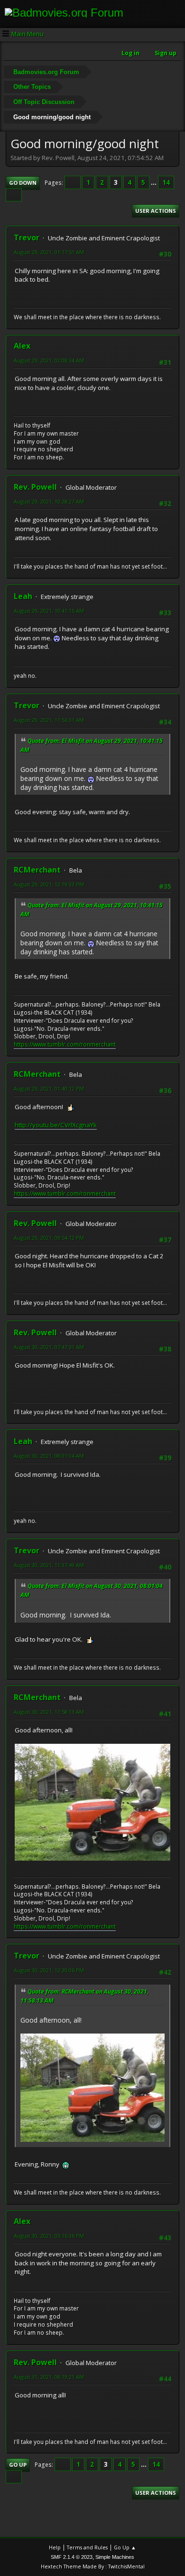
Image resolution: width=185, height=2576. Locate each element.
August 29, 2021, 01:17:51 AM (49, 252)
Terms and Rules (87, 2547)
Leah (23, 596)
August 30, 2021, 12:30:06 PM (49, 1970)
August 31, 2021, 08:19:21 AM (49, 2377)
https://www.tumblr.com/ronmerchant (65, 1044)
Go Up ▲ (125, 2547)
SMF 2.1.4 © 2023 (72, 2557)
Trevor (27, 238)
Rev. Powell (35, 487)
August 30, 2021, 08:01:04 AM (49, 1456)
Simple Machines (115, 2557)
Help (55, 2547)
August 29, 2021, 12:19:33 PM (49, 884)
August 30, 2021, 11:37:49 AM (49, 1565)
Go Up (18, 2465)
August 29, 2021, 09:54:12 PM (49, 1238)
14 (166, 182)
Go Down (23, 183)
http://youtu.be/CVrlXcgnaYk (56, 1125)
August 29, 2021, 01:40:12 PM (49, 1088)
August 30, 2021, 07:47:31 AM (49, 1347)
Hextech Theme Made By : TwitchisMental (93, 2566)
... (154, 182)
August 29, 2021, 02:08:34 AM (49, 360)
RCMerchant (37, 870)
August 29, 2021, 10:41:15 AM (49, 611)
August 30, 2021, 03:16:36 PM (49, 2236)
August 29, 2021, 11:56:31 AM (49, 720)
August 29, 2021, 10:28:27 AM (49, 501)
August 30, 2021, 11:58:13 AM (49, 1712)
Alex (22, 346)
